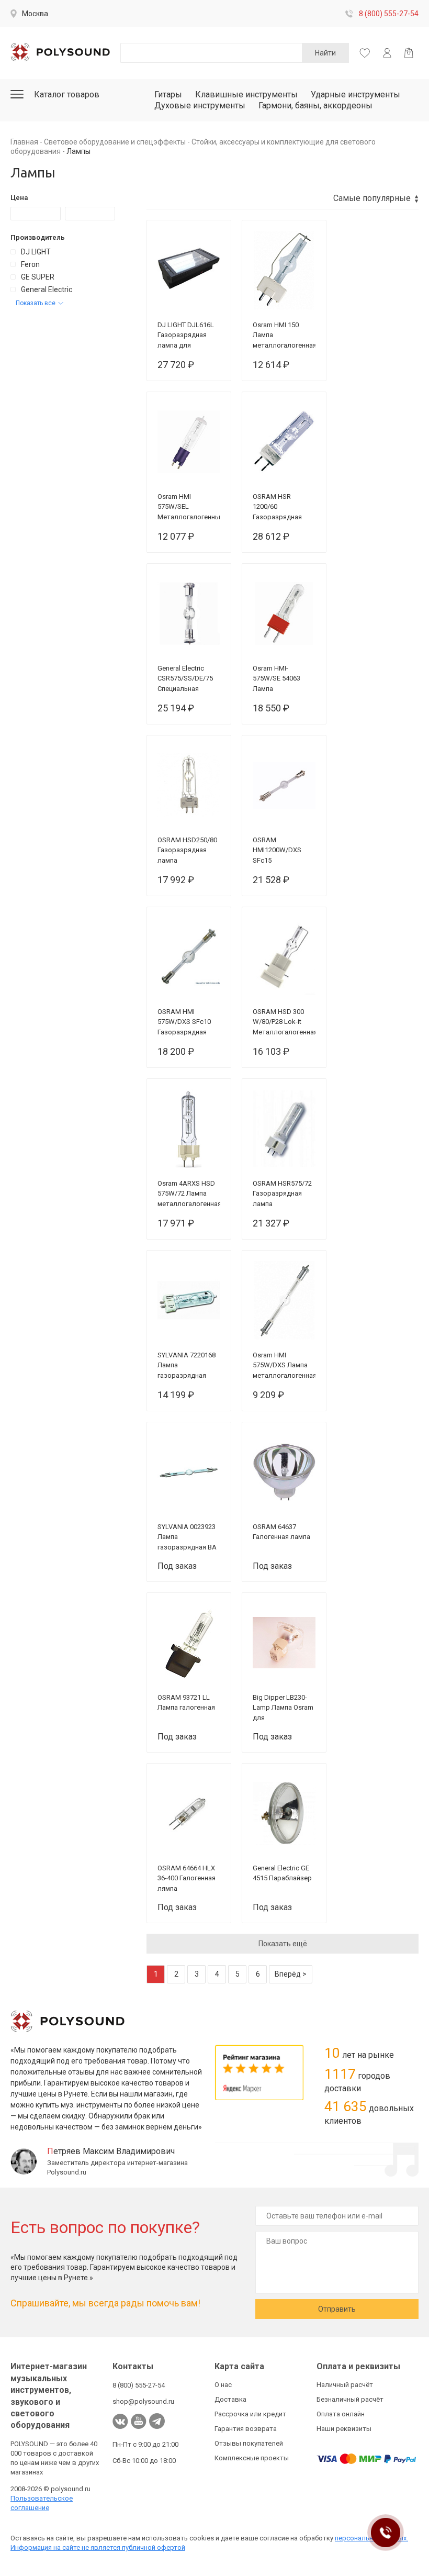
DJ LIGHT (36, 252)
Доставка (230, 2399)
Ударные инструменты (355, 94)
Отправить (337, 2309)
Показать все (36, 303)
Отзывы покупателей (249, 2443)
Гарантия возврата (246, 2429)
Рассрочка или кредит (250, 2414)
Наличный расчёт (345, 2385)
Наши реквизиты (344, 2429)
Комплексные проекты (252, 2458)
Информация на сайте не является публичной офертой (98, 2547)
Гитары (168, 94)
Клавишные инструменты (246, 94)
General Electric (47, 289)
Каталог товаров (67, 94)
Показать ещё (283, 1944)
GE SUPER (38, 277)
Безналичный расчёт (350, 2399)
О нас (223, 2385)
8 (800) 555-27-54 (389, 14)
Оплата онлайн (341, 2414)
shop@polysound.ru (143, 2401)
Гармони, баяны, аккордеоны (315, 105)
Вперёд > (291, 1974)
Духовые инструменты (200, 105)
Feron (30, 264)
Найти (325, 53)
